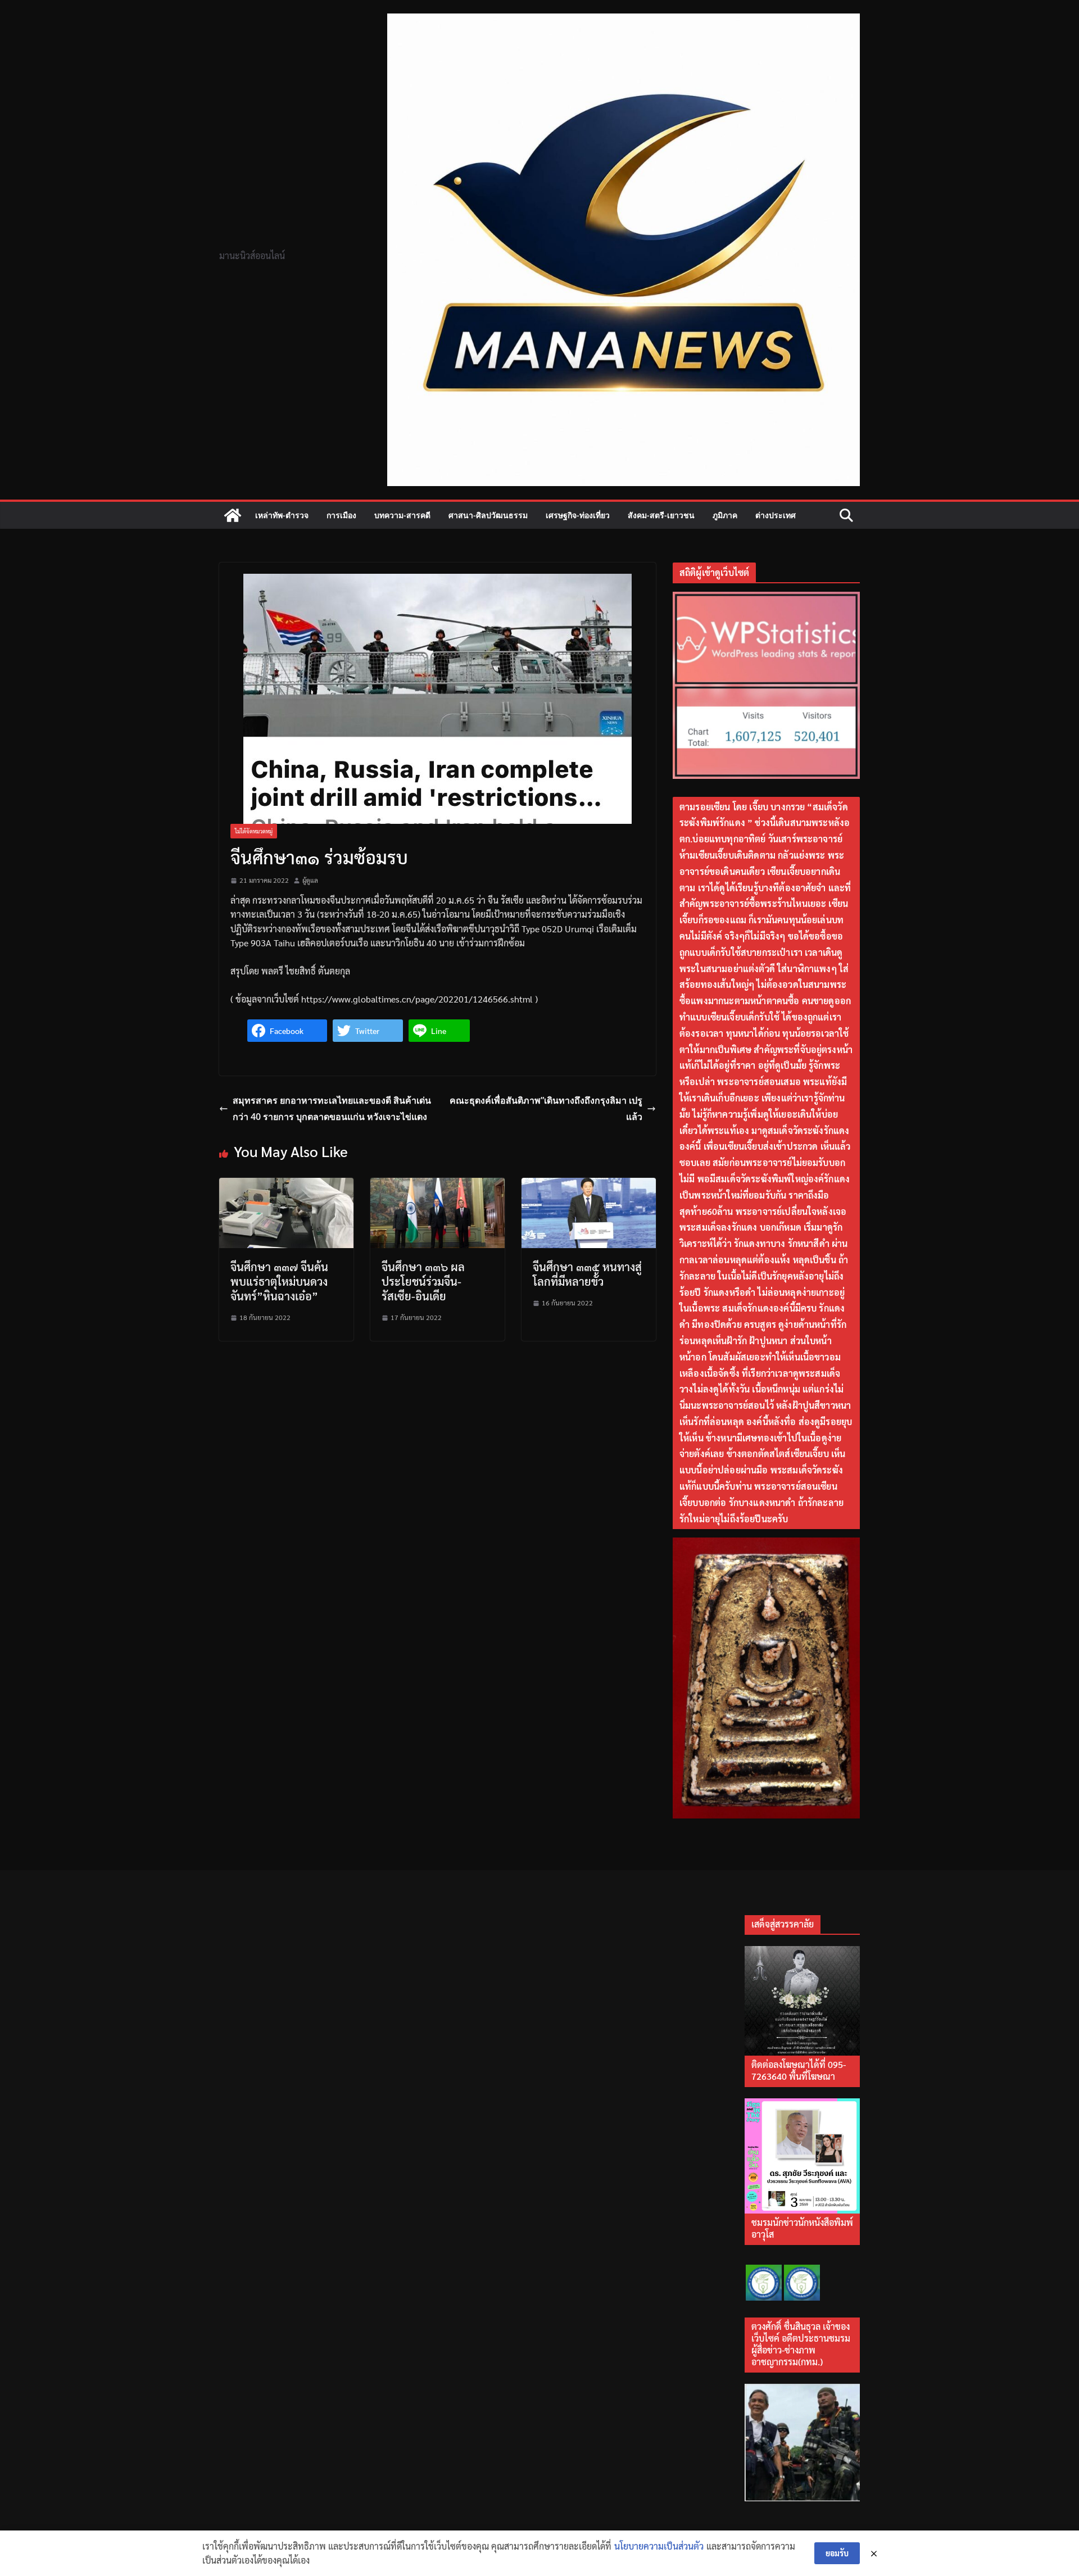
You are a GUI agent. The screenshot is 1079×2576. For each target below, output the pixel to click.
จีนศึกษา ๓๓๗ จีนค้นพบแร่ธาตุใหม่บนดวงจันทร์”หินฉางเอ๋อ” (279, 1281)
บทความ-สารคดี (402, 515)
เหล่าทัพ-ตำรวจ (282, 515)
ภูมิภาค (725, 515)
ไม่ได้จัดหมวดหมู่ (254, 831)
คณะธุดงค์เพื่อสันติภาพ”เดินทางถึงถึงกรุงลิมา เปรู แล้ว (546, 1108)
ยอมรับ (837, 2553)
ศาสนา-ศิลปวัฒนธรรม (488, 515)
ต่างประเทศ (776, 515)
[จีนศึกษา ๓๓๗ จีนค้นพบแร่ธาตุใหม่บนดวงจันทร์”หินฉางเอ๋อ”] (286, 1185)
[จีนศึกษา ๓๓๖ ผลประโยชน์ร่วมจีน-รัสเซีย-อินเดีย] (438, 1185)
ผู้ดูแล (310, 880)
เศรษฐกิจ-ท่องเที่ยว (578, 515)
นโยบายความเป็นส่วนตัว (659, 2546)
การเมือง (341, 515)
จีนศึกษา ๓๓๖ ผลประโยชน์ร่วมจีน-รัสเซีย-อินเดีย (423, 1281)
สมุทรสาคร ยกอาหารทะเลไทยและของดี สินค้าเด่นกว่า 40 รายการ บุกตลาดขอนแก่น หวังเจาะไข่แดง (332, 1108)
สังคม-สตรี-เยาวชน (661, 515)
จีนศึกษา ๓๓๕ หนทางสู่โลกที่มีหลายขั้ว (587, 1274)
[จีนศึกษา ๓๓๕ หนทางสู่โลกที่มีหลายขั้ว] (589, 1185)
